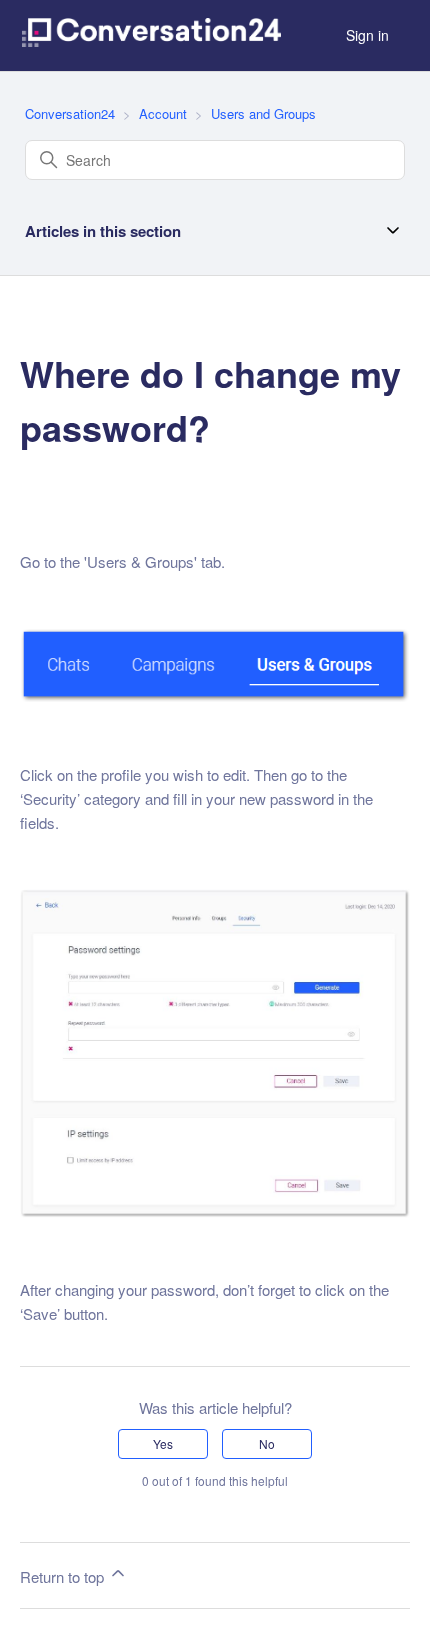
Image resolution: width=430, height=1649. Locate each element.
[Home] (152, 35)
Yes (163, 1443)
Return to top (64, 1576)
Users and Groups (263, 113)
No (267, 1443)
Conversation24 (70, 113)
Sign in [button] (367, 35)
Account (163, 113)
